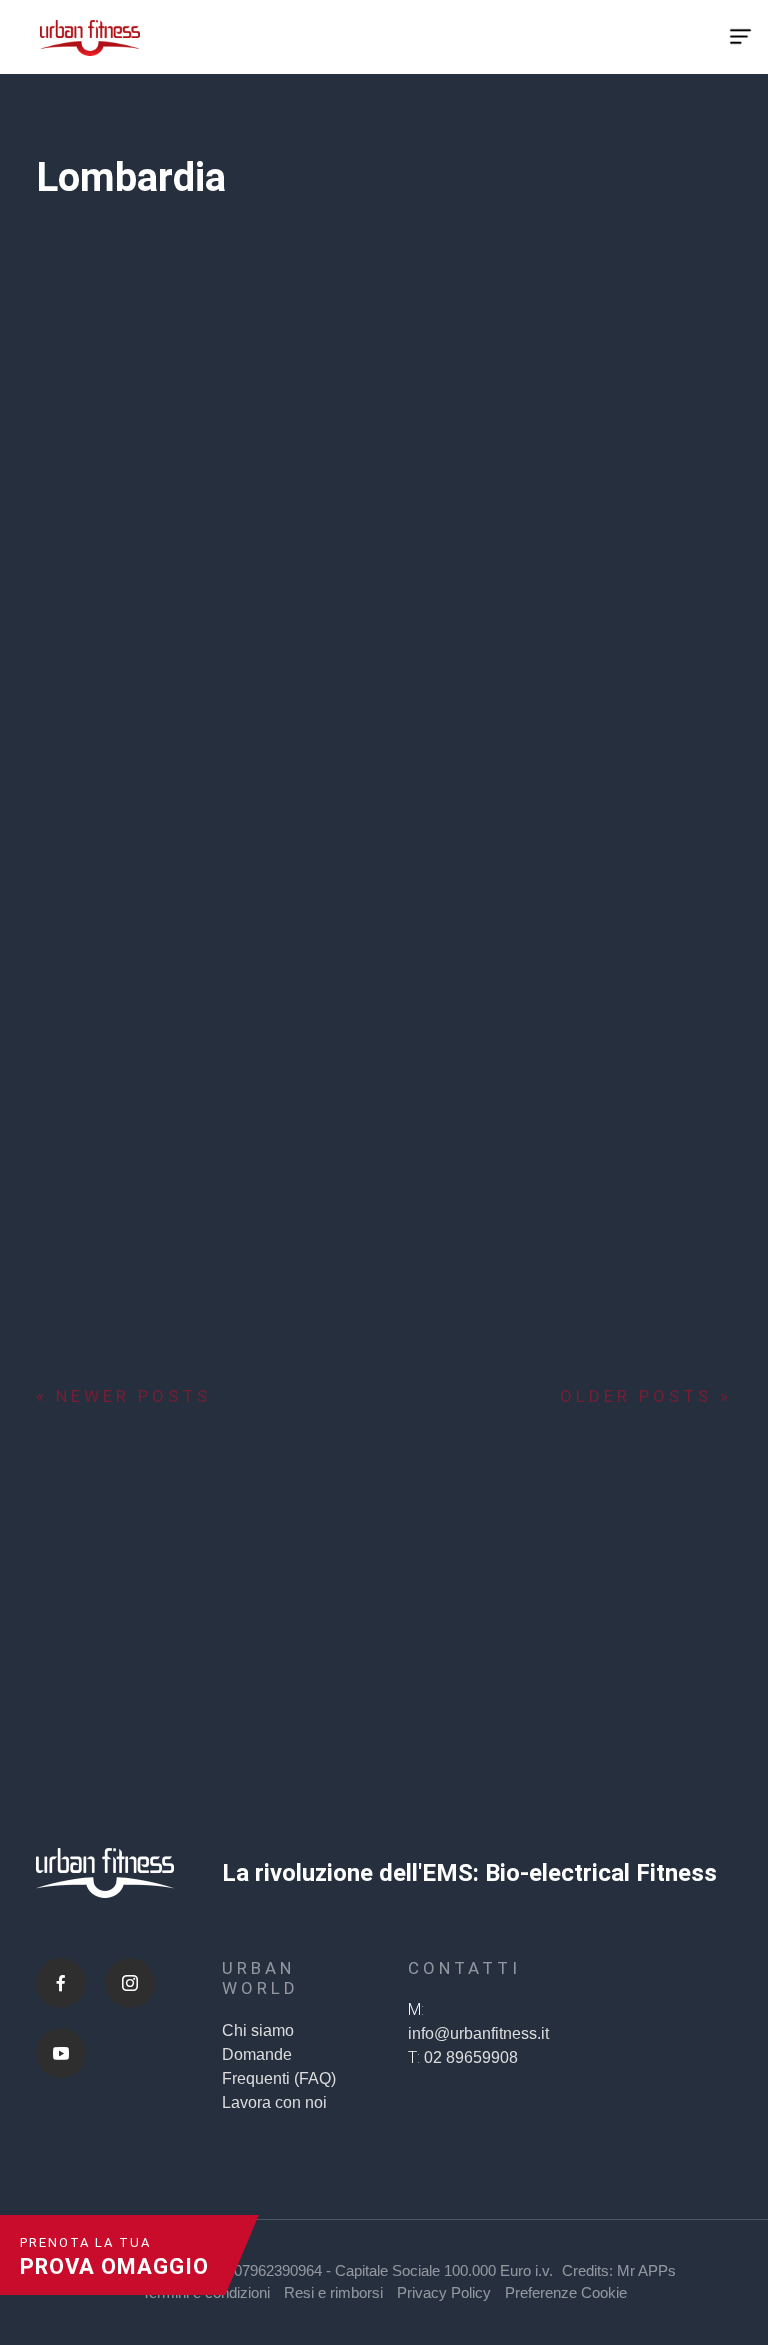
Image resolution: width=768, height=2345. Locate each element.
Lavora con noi (274, 2102)
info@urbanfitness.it (478, 2033)
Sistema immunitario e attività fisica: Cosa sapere (120, 1308)
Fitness (61, 651)
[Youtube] (61, 2053)
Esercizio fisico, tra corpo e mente (616, 568)
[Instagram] (130, 1983)
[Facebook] (61, 1983)
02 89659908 (471, 2057)
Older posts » (646, 1396)
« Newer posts (123, 1396)
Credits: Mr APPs (619, 2270)
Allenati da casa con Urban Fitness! (365, 1282)
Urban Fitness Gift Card (611, 924)
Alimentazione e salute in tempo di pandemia (114, 581)
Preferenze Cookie (566, 2292)
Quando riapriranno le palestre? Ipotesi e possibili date (365, 950)
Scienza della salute (162, 651)
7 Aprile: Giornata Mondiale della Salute (359, 581)
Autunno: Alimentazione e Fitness (602, 1295)
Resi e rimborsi (333, 2292)
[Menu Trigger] (740, 37)
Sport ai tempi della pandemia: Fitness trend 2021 (119, 937)
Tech (53, 675)
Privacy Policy (444, 2292)
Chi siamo (258, 2030)
